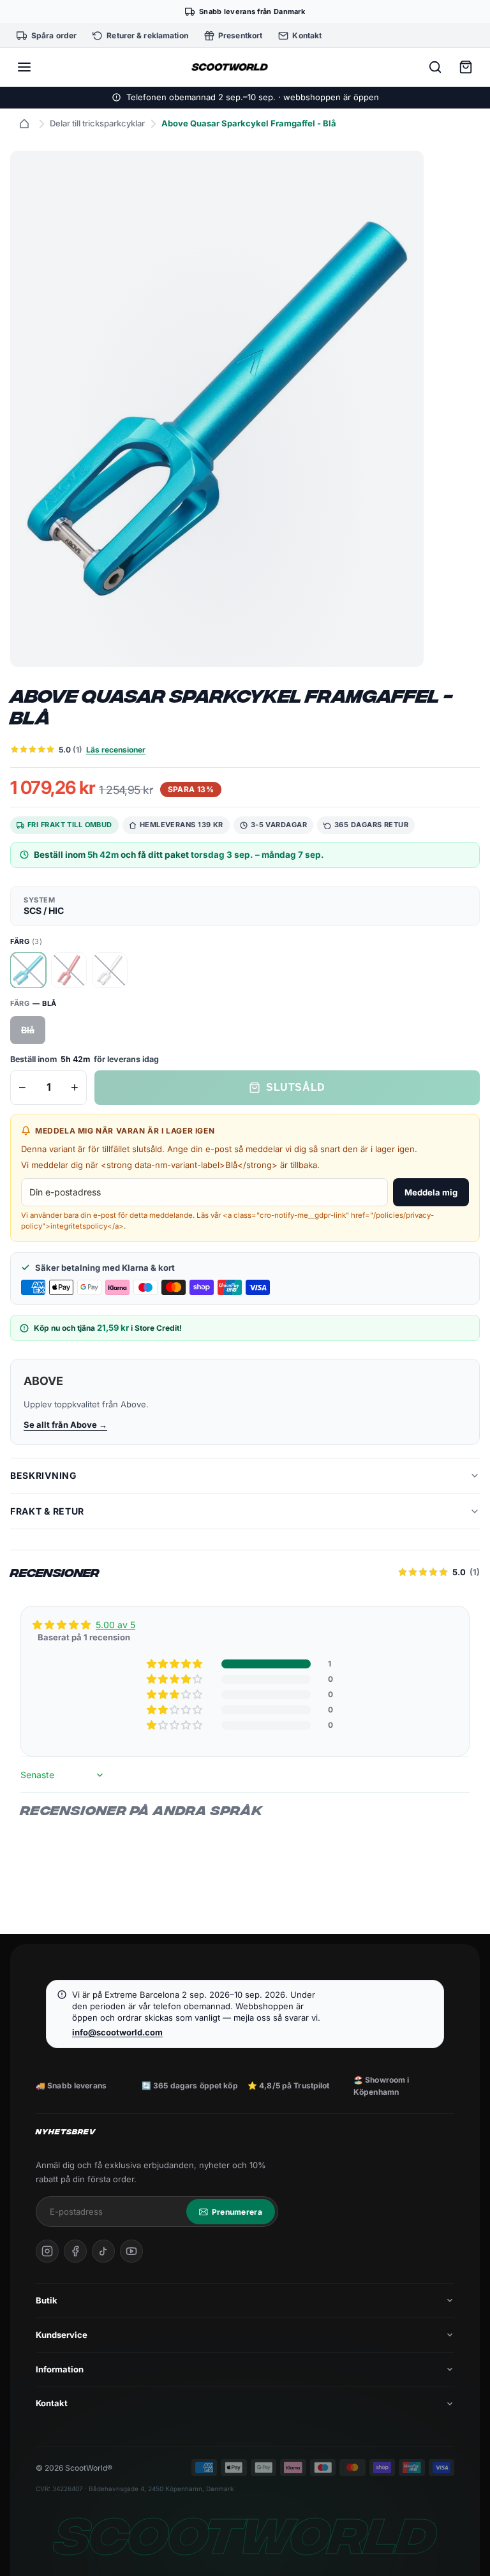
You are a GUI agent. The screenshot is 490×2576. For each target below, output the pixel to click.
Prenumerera (237, 2212)
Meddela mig (431, 1192)
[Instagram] (47, 2251)
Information (60, 2369)
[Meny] (24, 67)
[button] (175, 1664)
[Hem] (24, 124)
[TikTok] (103, 2251)
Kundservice (62, 2335)
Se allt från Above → (65, 1425)
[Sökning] (435, 67)
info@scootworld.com (117, 2032)
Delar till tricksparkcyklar (97, 123)
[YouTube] (131, 2251)
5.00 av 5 (115, 1625)
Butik (47, 2300)
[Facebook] (75, 2251)
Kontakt (52, 2403)
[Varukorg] (466, 67)
